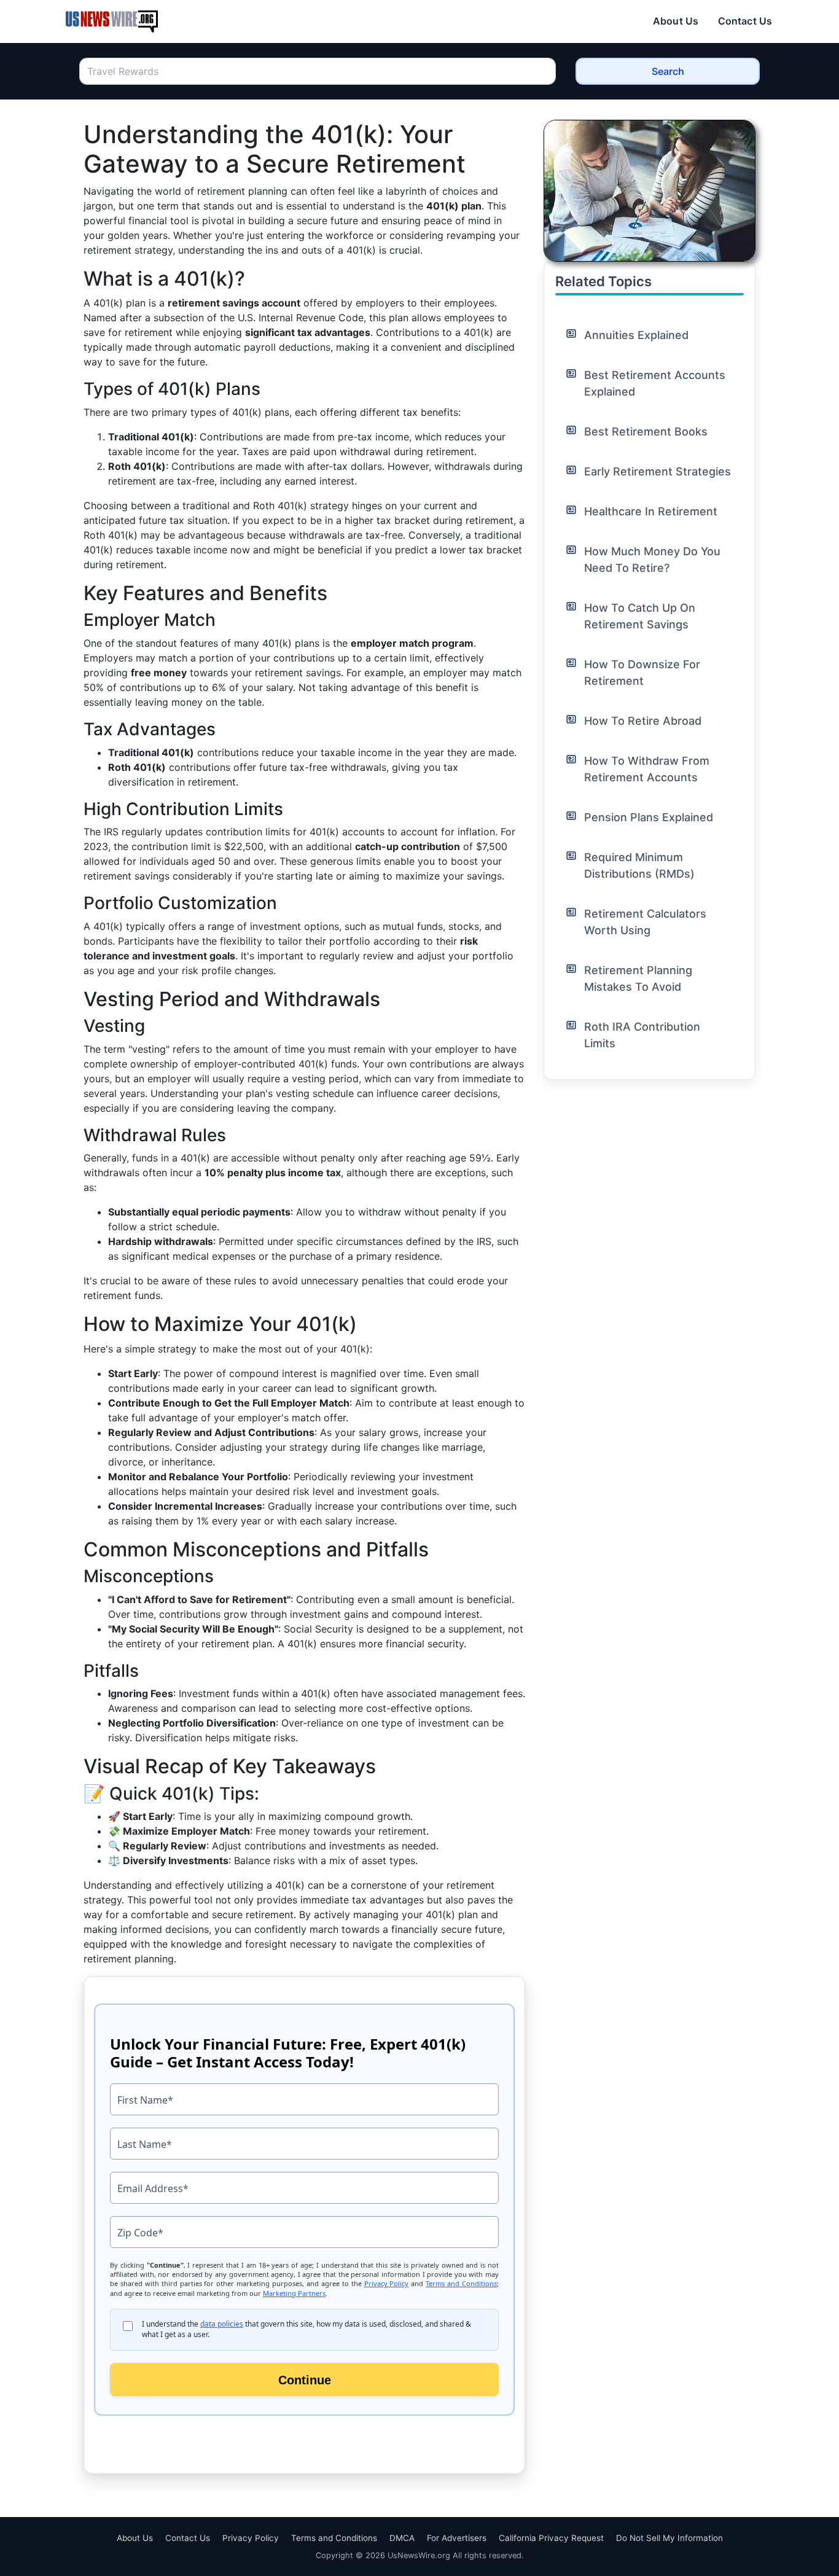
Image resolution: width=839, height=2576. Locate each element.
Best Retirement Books (646, 431)
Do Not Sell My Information (669, 2538)
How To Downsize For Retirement (642, 673)
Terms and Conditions (334, 2538)
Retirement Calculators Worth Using (645, 922)
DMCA (402, 2538)
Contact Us (745, 21)
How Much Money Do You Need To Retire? (652, 560)
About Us (676, 21)
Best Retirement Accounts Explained (655, 383)
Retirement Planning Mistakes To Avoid (638, 978)
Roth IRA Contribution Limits (642, 1035)
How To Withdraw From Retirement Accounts (647, 769)
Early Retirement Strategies (658, 471)
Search (668, 71)
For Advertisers (457, 2538)
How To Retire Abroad (643, 721)
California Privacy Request (551, 2538)
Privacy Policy (251, 2538)
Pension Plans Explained (649, 817)
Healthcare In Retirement (651, 511)
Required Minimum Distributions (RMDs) (639, 865)
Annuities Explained (636, 335)
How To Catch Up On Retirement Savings (640, 616)
